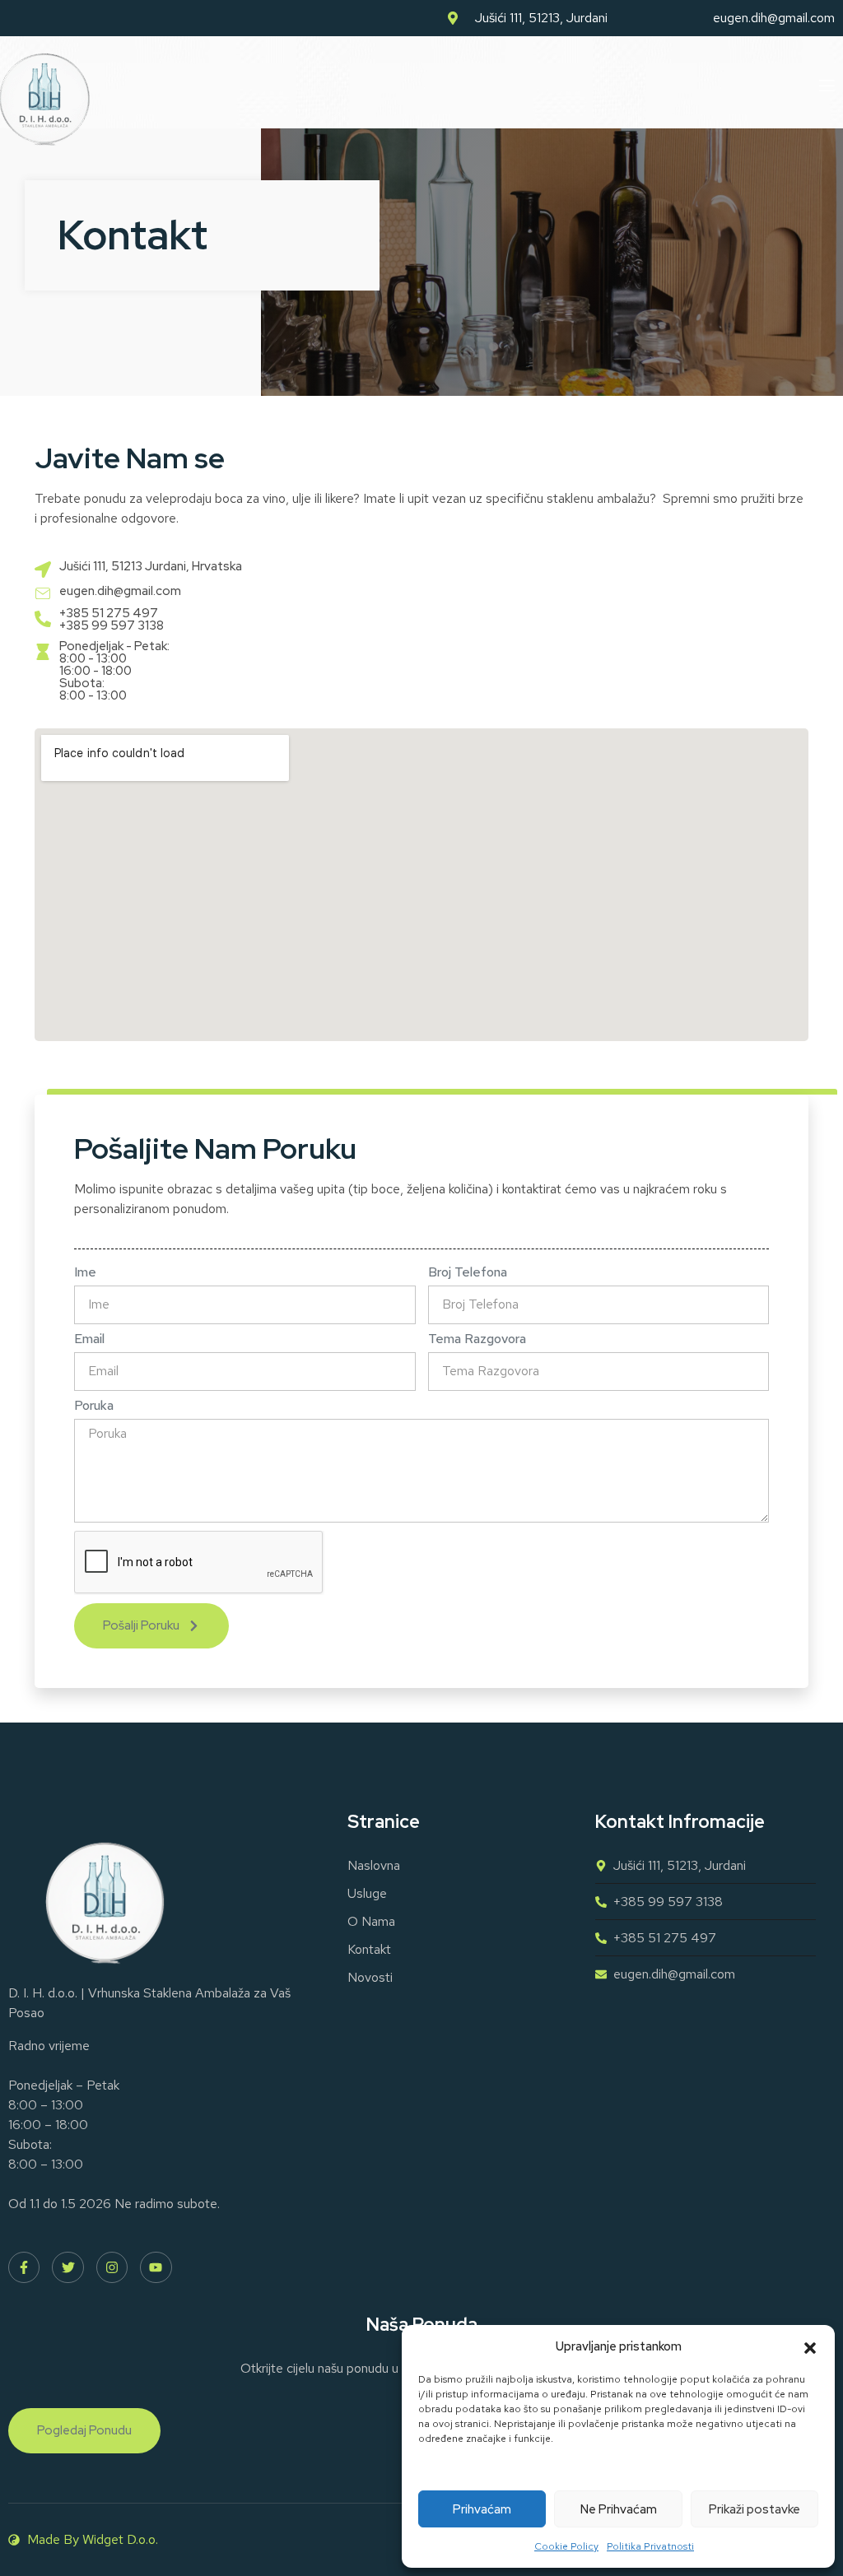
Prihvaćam (482, 2509)
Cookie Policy (566, 2546)
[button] (810, 2346)
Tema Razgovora (477, 1339)
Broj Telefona (468, 1272)
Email (89, 1339)
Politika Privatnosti (650, 2546)
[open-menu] (826, 86)
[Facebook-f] (24, 2267)
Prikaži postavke (755, 2509)
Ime (85, 1272)
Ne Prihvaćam (619, 2509)
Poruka (94, 1406)
